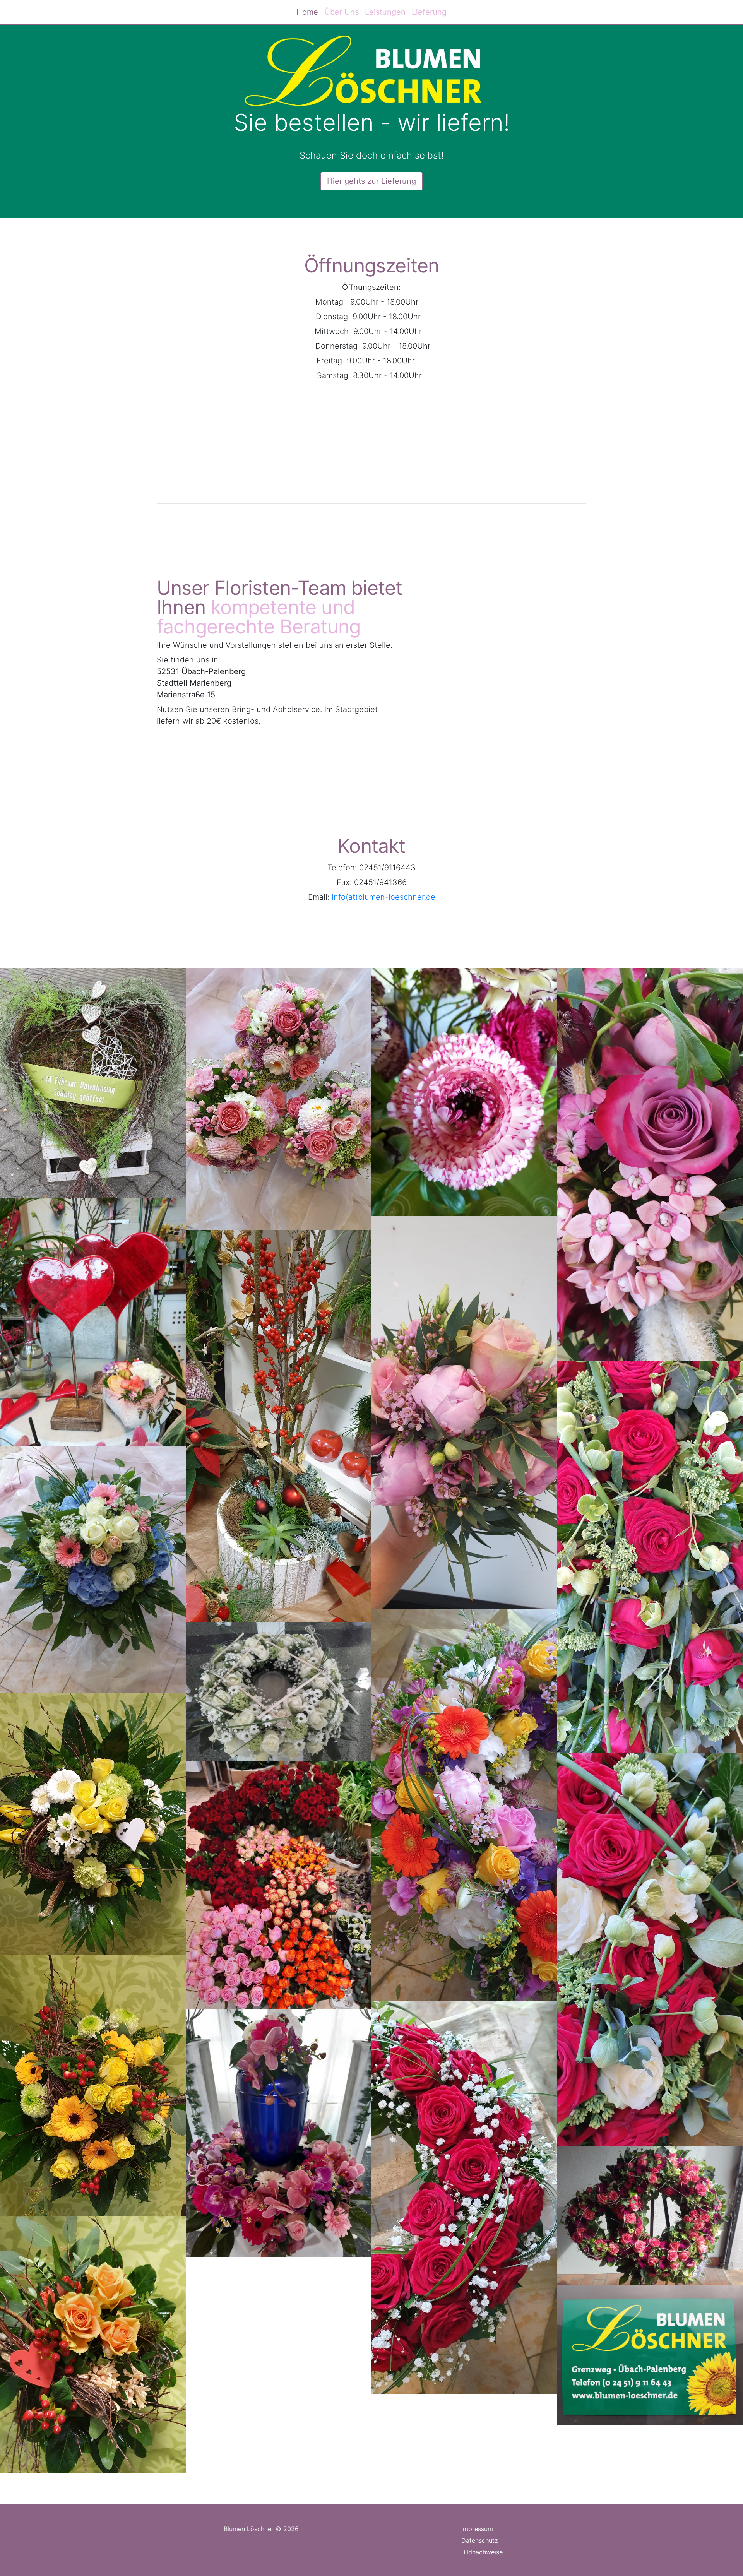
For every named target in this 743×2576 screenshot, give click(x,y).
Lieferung (429, 12)
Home (307, 12)
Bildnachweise (482, 2552)
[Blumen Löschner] (500, 632)
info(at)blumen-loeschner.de (383, 897)
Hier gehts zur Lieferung (371, 181)
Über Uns (342, 12)
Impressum (477, 2529)
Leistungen (385, 12)
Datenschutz (480, 2540)
